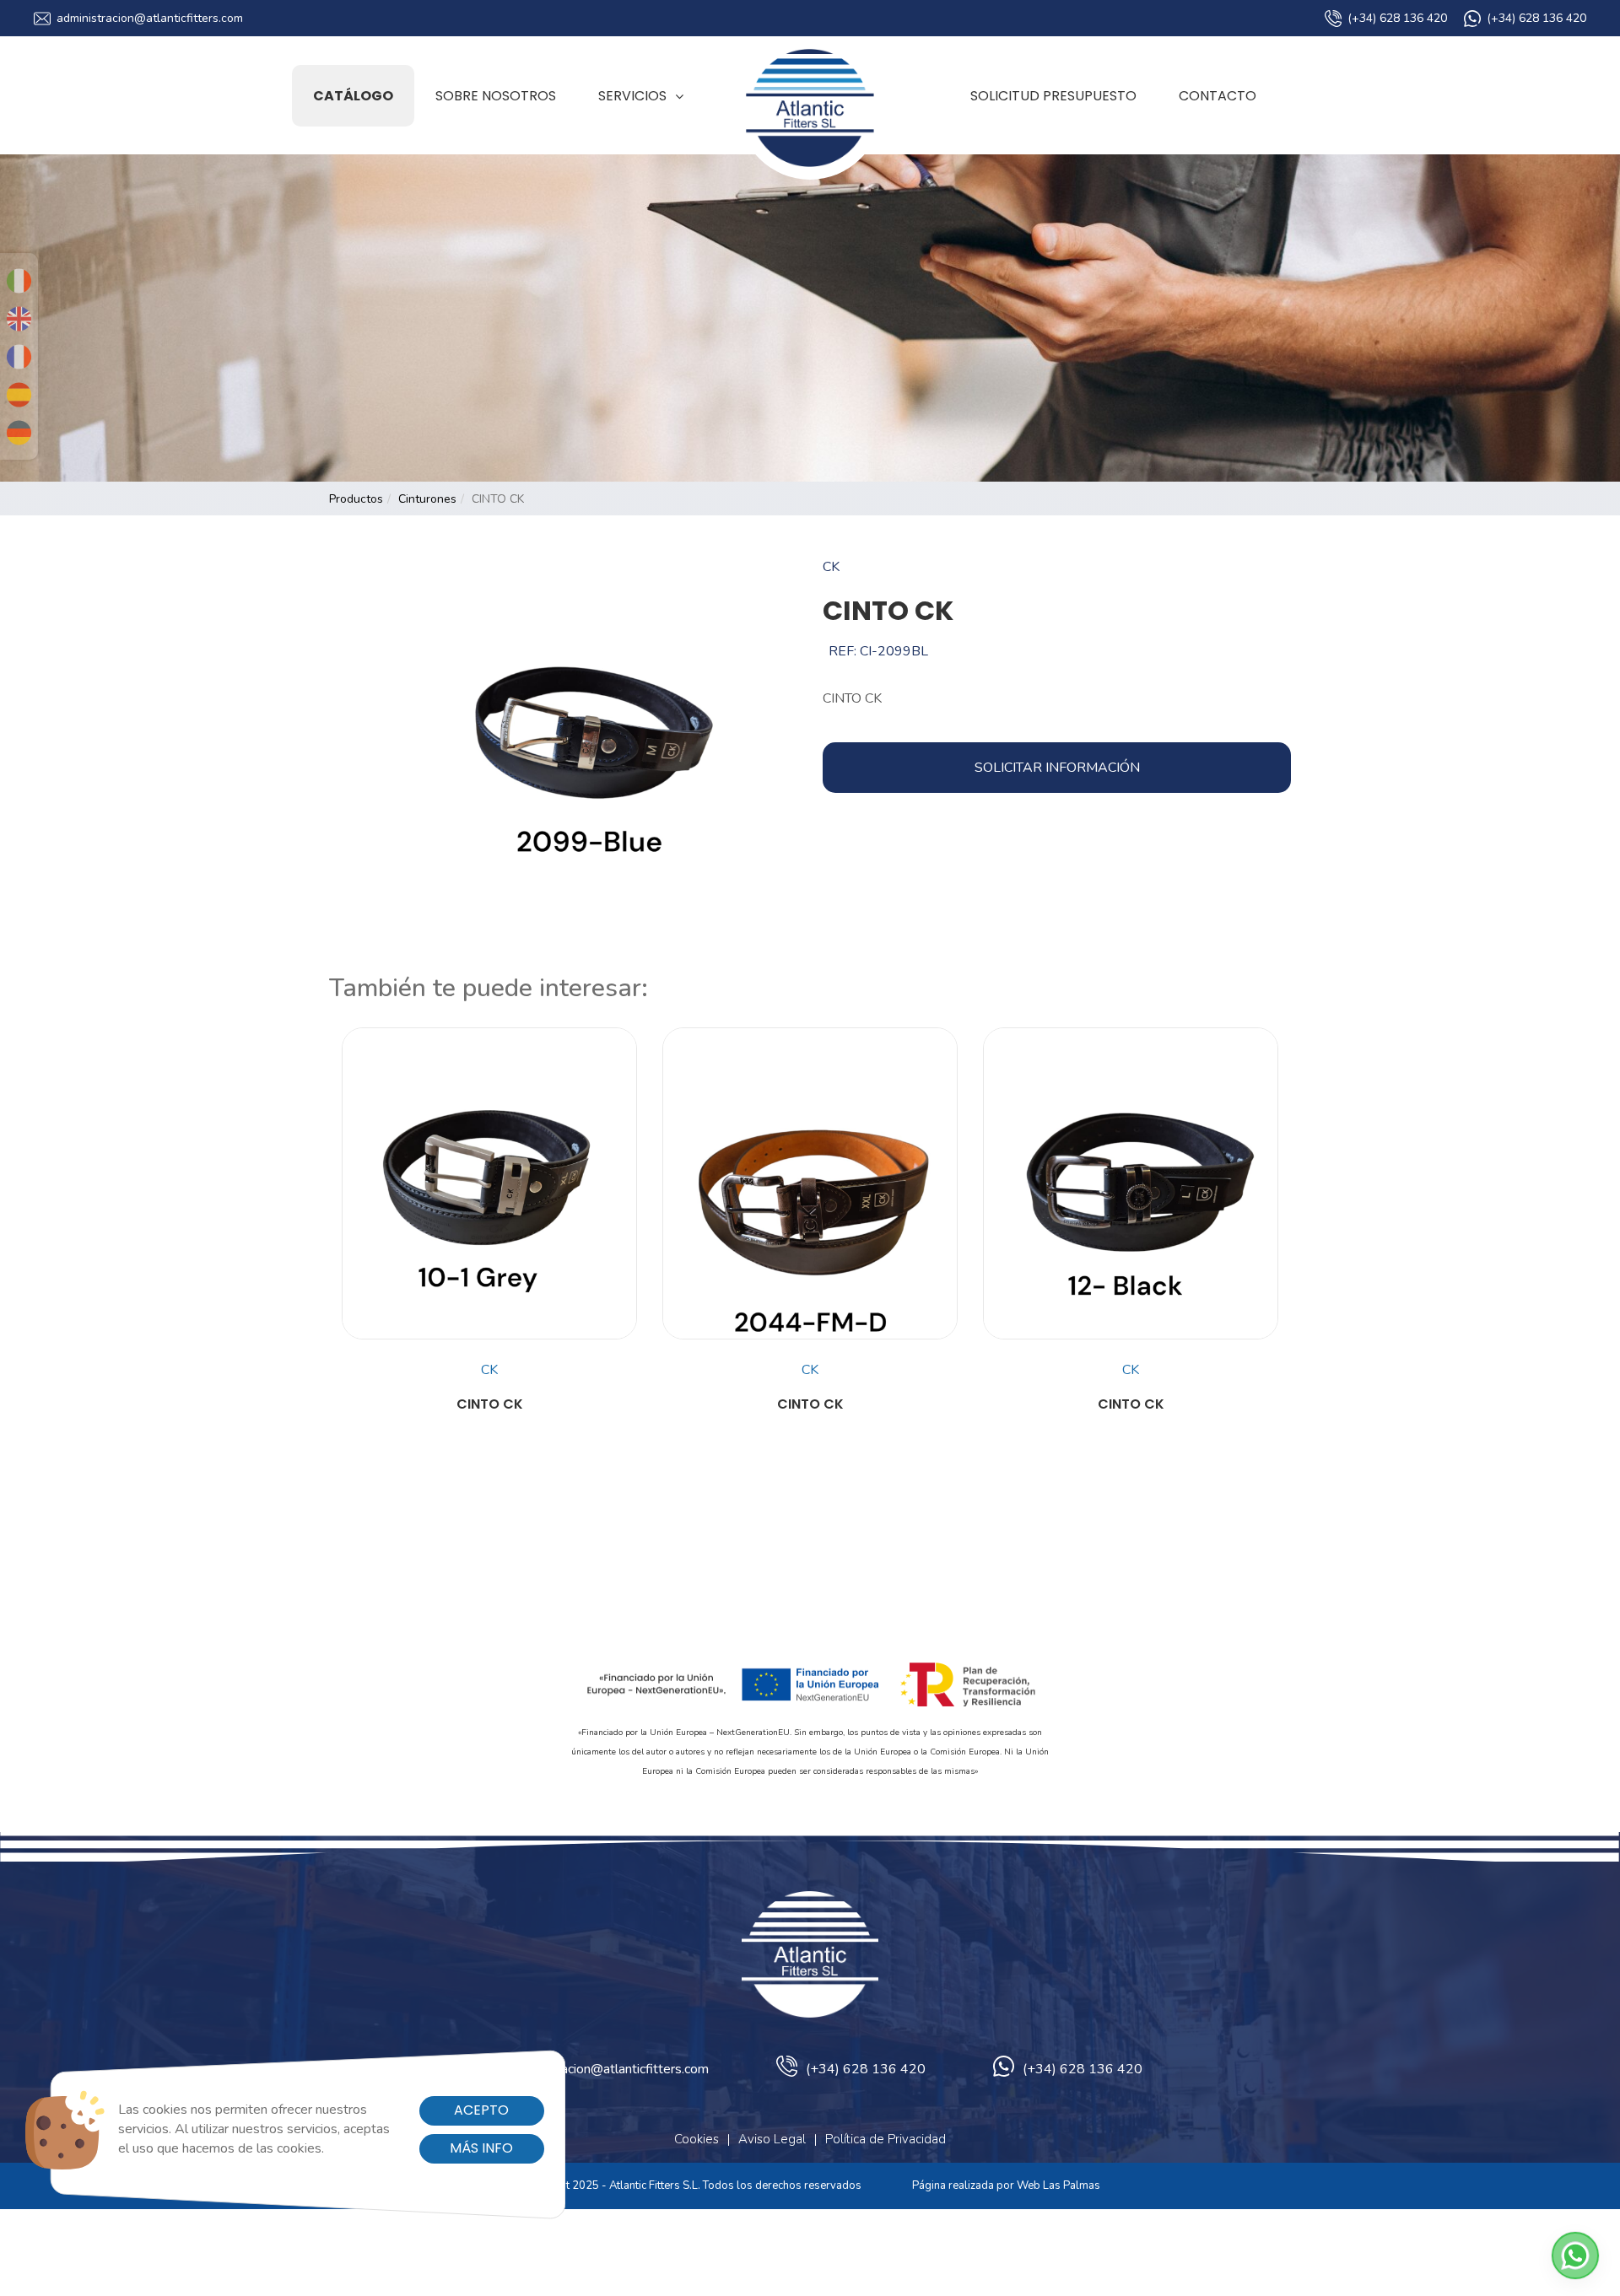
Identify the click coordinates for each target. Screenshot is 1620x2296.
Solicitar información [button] (1057, 768)
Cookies (697, 2139)
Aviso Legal (772, 2139)
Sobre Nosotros (496, 96)
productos (356, 499)
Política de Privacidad (886, 2139)
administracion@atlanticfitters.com (150, 18)
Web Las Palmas (1058, 2186)
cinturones (427, 499)
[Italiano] (19, 281)
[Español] (19, 395)
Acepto (481, 2110)
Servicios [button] (632, 96)
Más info (481, 2148)
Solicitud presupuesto (1053, 96)
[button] (1575, 2256)
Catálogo (353, 96)
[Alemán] (19, 433)
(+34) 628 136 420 (1397, 18)
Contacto (1218, 96)
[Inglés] (19, 319)
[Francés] (19, 357)
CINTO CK (490, 1404)
